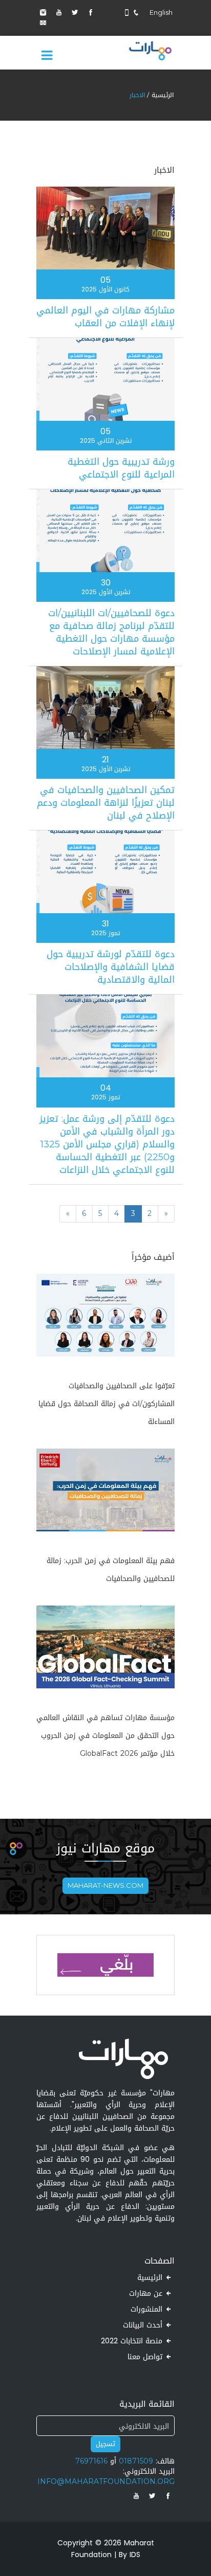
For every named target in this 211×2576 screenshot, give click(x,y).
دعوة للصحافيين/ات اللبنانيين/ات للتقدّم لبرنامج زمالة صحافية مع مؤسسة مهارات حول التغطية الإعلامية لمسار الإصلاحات (111, 632)
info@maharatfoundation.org (106, 2482)
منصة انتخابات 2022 (132, 2342)
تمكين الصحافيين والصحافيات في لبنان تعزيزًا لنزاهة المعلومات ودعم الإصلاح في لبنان (106, 803)
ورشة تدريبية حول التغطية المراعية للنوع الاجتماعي (121, 468)
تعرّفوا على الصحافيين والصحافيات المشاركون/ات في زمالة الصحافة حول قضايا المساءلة (107, 1404)
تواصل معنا (145, 2358)
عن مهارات (146, 2294)
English (161, 13)
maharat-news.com (105, 1885)
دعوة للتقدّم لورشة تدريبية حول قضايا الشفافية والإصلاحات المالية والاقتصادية (111, 967)
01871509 (136, 2461)
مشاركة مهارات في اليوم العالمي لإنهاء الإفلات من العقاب (105, 317)
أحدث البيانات (143, 2326)
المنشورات (146, 2310)
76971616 (91, 2461)
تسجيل (105, 2444)
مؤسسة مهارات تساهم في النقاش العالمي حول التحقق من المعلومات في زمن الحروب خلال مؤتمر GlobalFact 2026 (105, 1736)
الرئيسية (163, 95)
